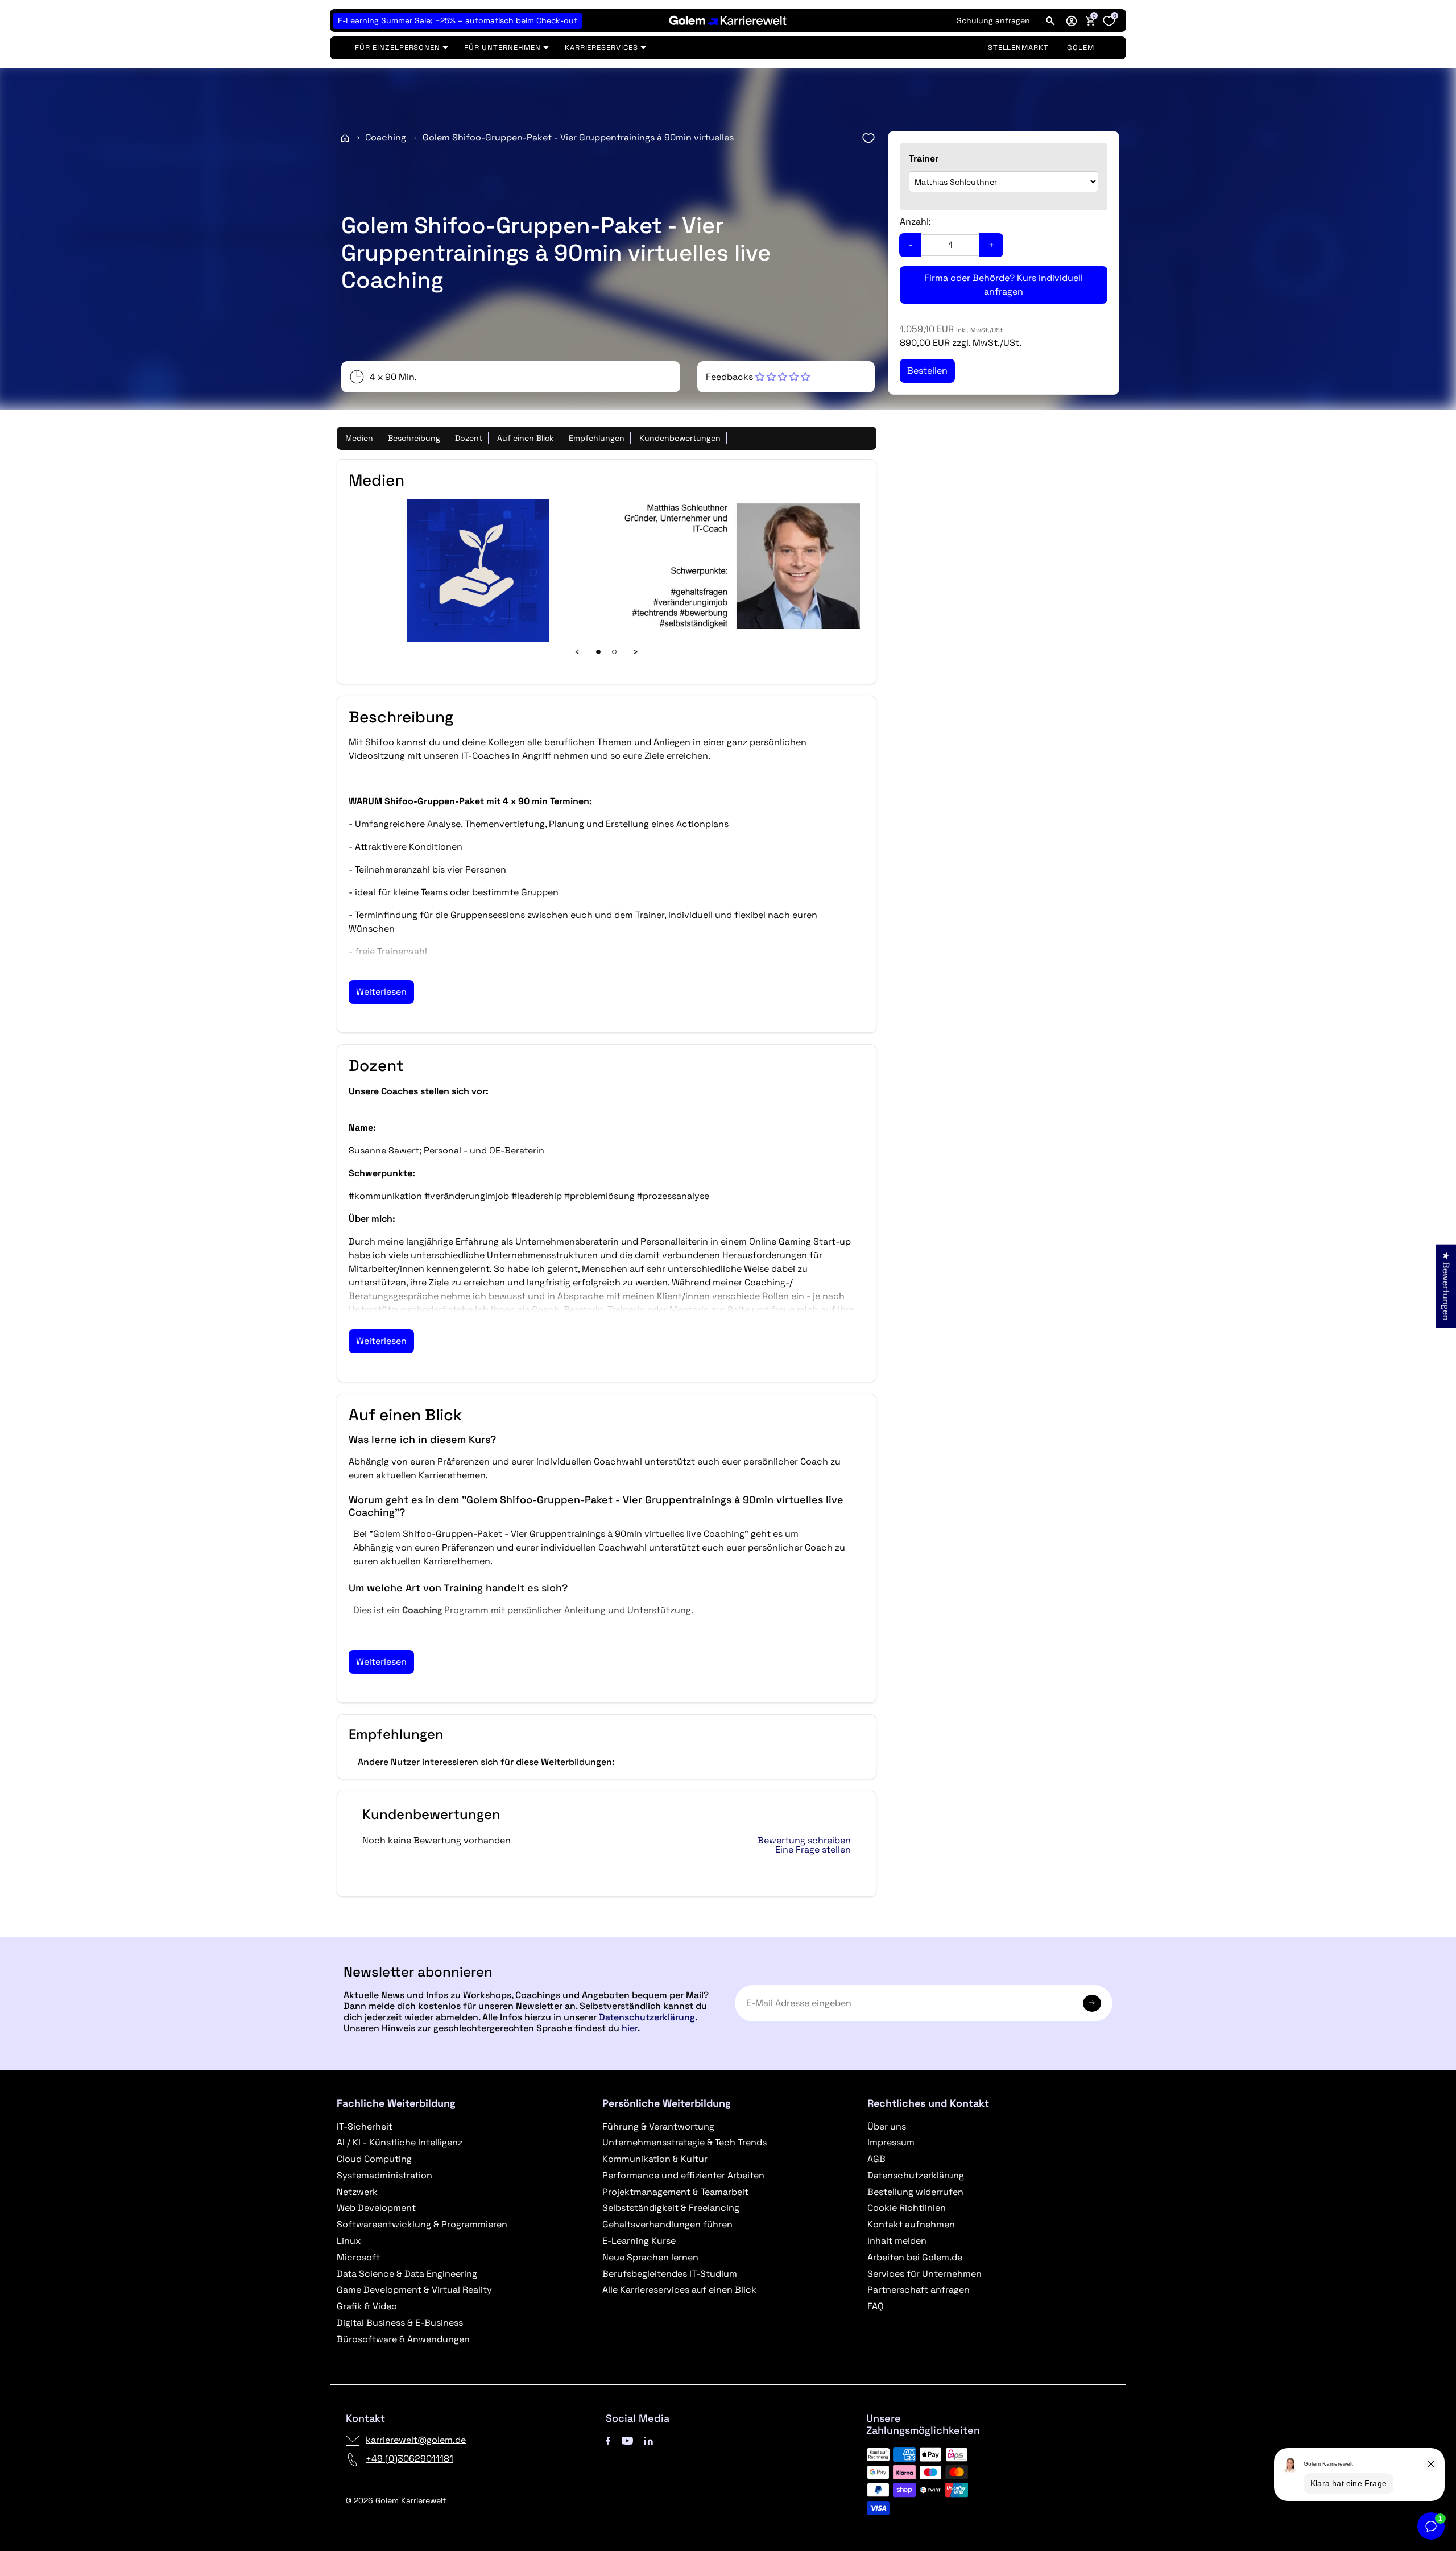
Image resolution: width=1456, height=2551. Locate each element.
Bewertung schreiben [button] (804, 1841)
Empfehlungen (597, 438)
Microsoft (358, 2257)
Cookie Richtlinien (907, 2208)
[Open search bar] (1050, 20)
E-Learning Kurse (639, 2241)
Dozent (469, 438)
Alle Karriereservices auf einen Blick (679, 2290)
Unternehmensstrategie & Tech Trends (684, 2142)
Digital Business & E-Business (400, 2323)
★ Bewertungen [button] (1446, 1286)
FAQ (876, 2306)
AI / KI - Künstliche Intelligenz (400, 2142)
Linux (349, 2241)
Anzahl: (915, 222)
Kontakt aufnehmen (911, 2224)
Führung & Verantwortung (658, 2126)
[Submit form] (1092, 2003)
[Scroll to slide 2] (614, 652)
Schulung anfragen (993, 20)
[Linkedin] (649, 2440)
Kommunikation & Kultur (655, 2159)
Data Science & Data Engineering (407, 2274)
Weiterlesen (381, 992)
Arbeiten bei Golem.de (915, 2257)
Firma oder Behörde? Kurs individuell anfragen (1004, 285)
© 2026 (396, 2500)
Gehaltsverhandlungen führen (667, 2224)
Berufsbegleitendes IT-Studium (670, 2274)
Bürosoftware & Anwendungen (403, 2339)
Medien (359, 438)
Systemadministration (384, 2175)
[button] (1072, 20)
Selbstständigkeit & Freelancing (671, 2208)
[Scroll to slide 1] (598, 652)
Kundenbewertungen (680, 438)
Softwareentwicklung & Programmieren (422, 2224)
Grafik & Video (367, 2306)
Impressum (891, 2142)
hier (630, 2028)
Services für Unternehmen (925, 2274)
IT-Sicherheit (365, 2126)
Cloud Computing (374, 2159)
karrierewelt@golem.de (416, 2440)
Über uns (887, 2126)
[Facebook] (608, 2440)
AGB (876, 2159)
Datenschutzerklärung (647, 2017)
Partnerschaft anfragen (919, 2290)
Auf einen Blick (526, 438)
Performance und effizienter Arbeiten (683, 2175)
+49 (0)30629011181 (409, 2459)
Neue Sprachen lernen (650, 2257)
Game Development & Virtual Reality (414, 2290)
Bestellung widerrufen (915, 2192)
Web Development (376, 2208)
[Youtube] (627, 2440)
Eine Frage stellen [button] (813, 1850)
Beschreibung (414, 438)
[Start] (345, 138)
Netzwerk (357, 2192)
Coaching (386, 137)
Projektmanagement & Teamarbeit (675, 2192)
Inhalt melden (897, 2241)
